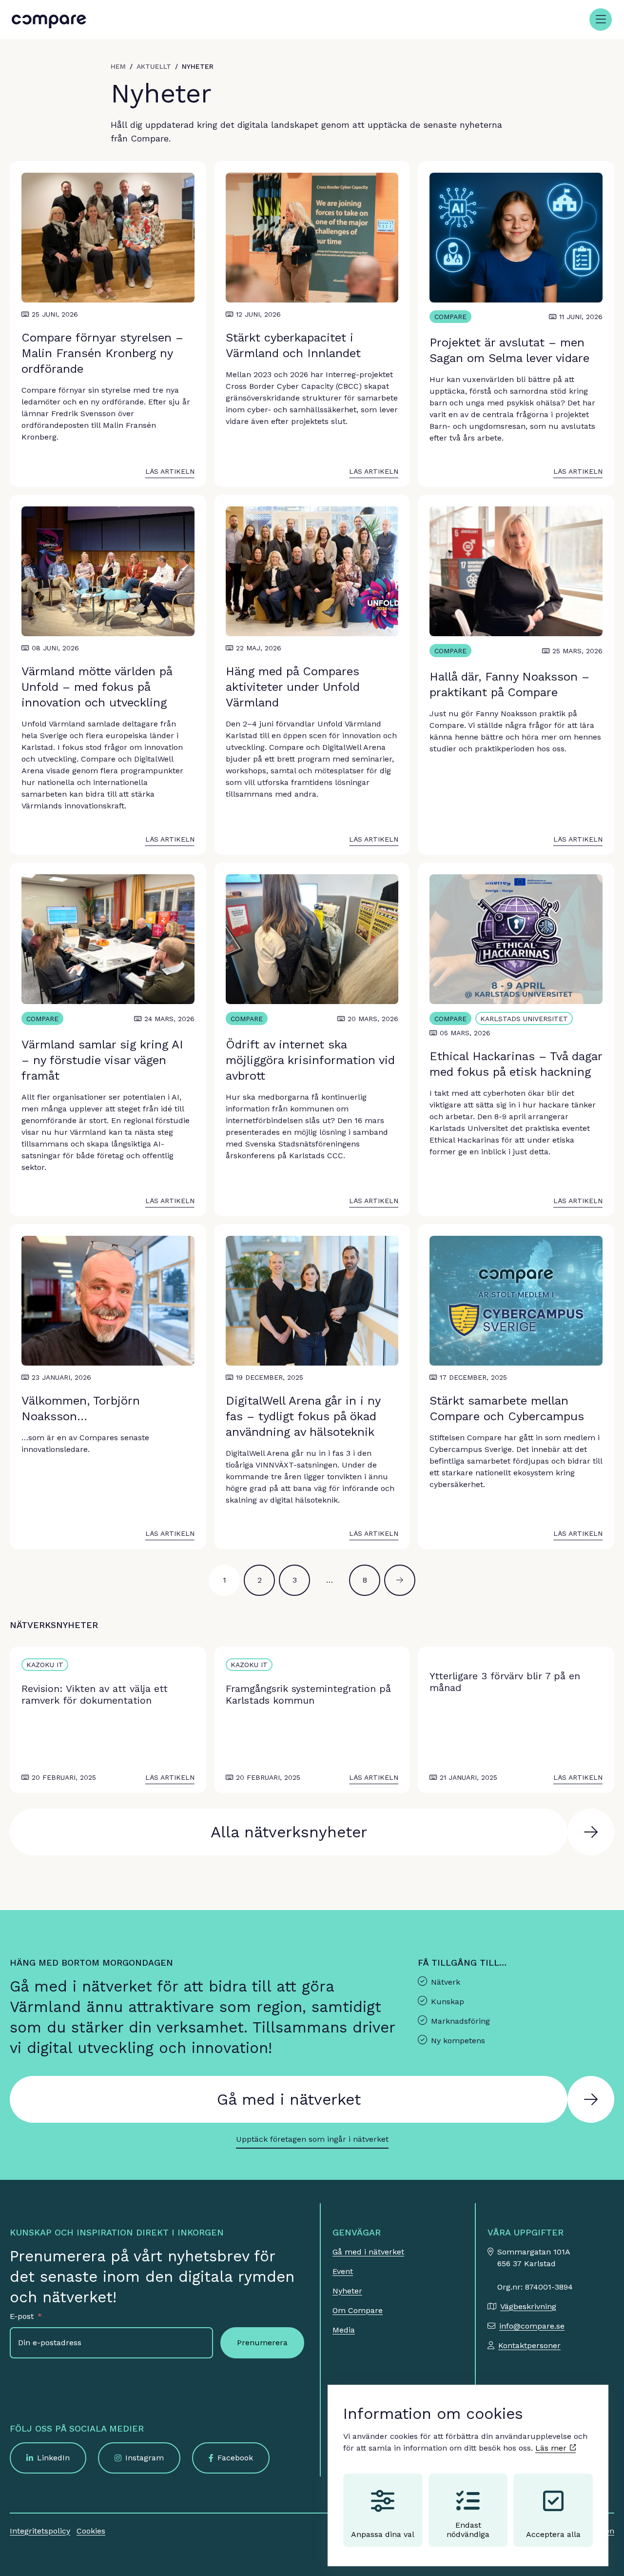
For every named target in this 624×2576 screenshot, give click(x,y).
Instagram (145, 2458)
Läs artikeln (170, 471)
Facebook (235, 2458)
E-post (22, 2316)
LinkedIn (53, 2458)
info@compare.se (532, 2326)
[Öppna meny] (601, 20)
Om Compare (358, 2310)
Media (344, 2330)
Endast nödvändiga (468, 2530)
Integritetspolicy (40, 2531)
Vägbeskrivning (528, 2306)
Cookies (91, 2531)
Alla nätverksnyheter (289, 1832)
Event (343, 2271)
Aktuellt (154, 66)
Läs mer (552, 2448)
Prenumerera (262, 2343)
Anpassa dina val (383, 2534)
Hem (118, 66)
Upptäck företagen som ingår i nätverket (312, 2139)
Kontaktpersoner (529, 2345)
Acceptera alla (553, 2534)
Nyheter (347, 2291)
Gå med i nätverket (289, 2099)
